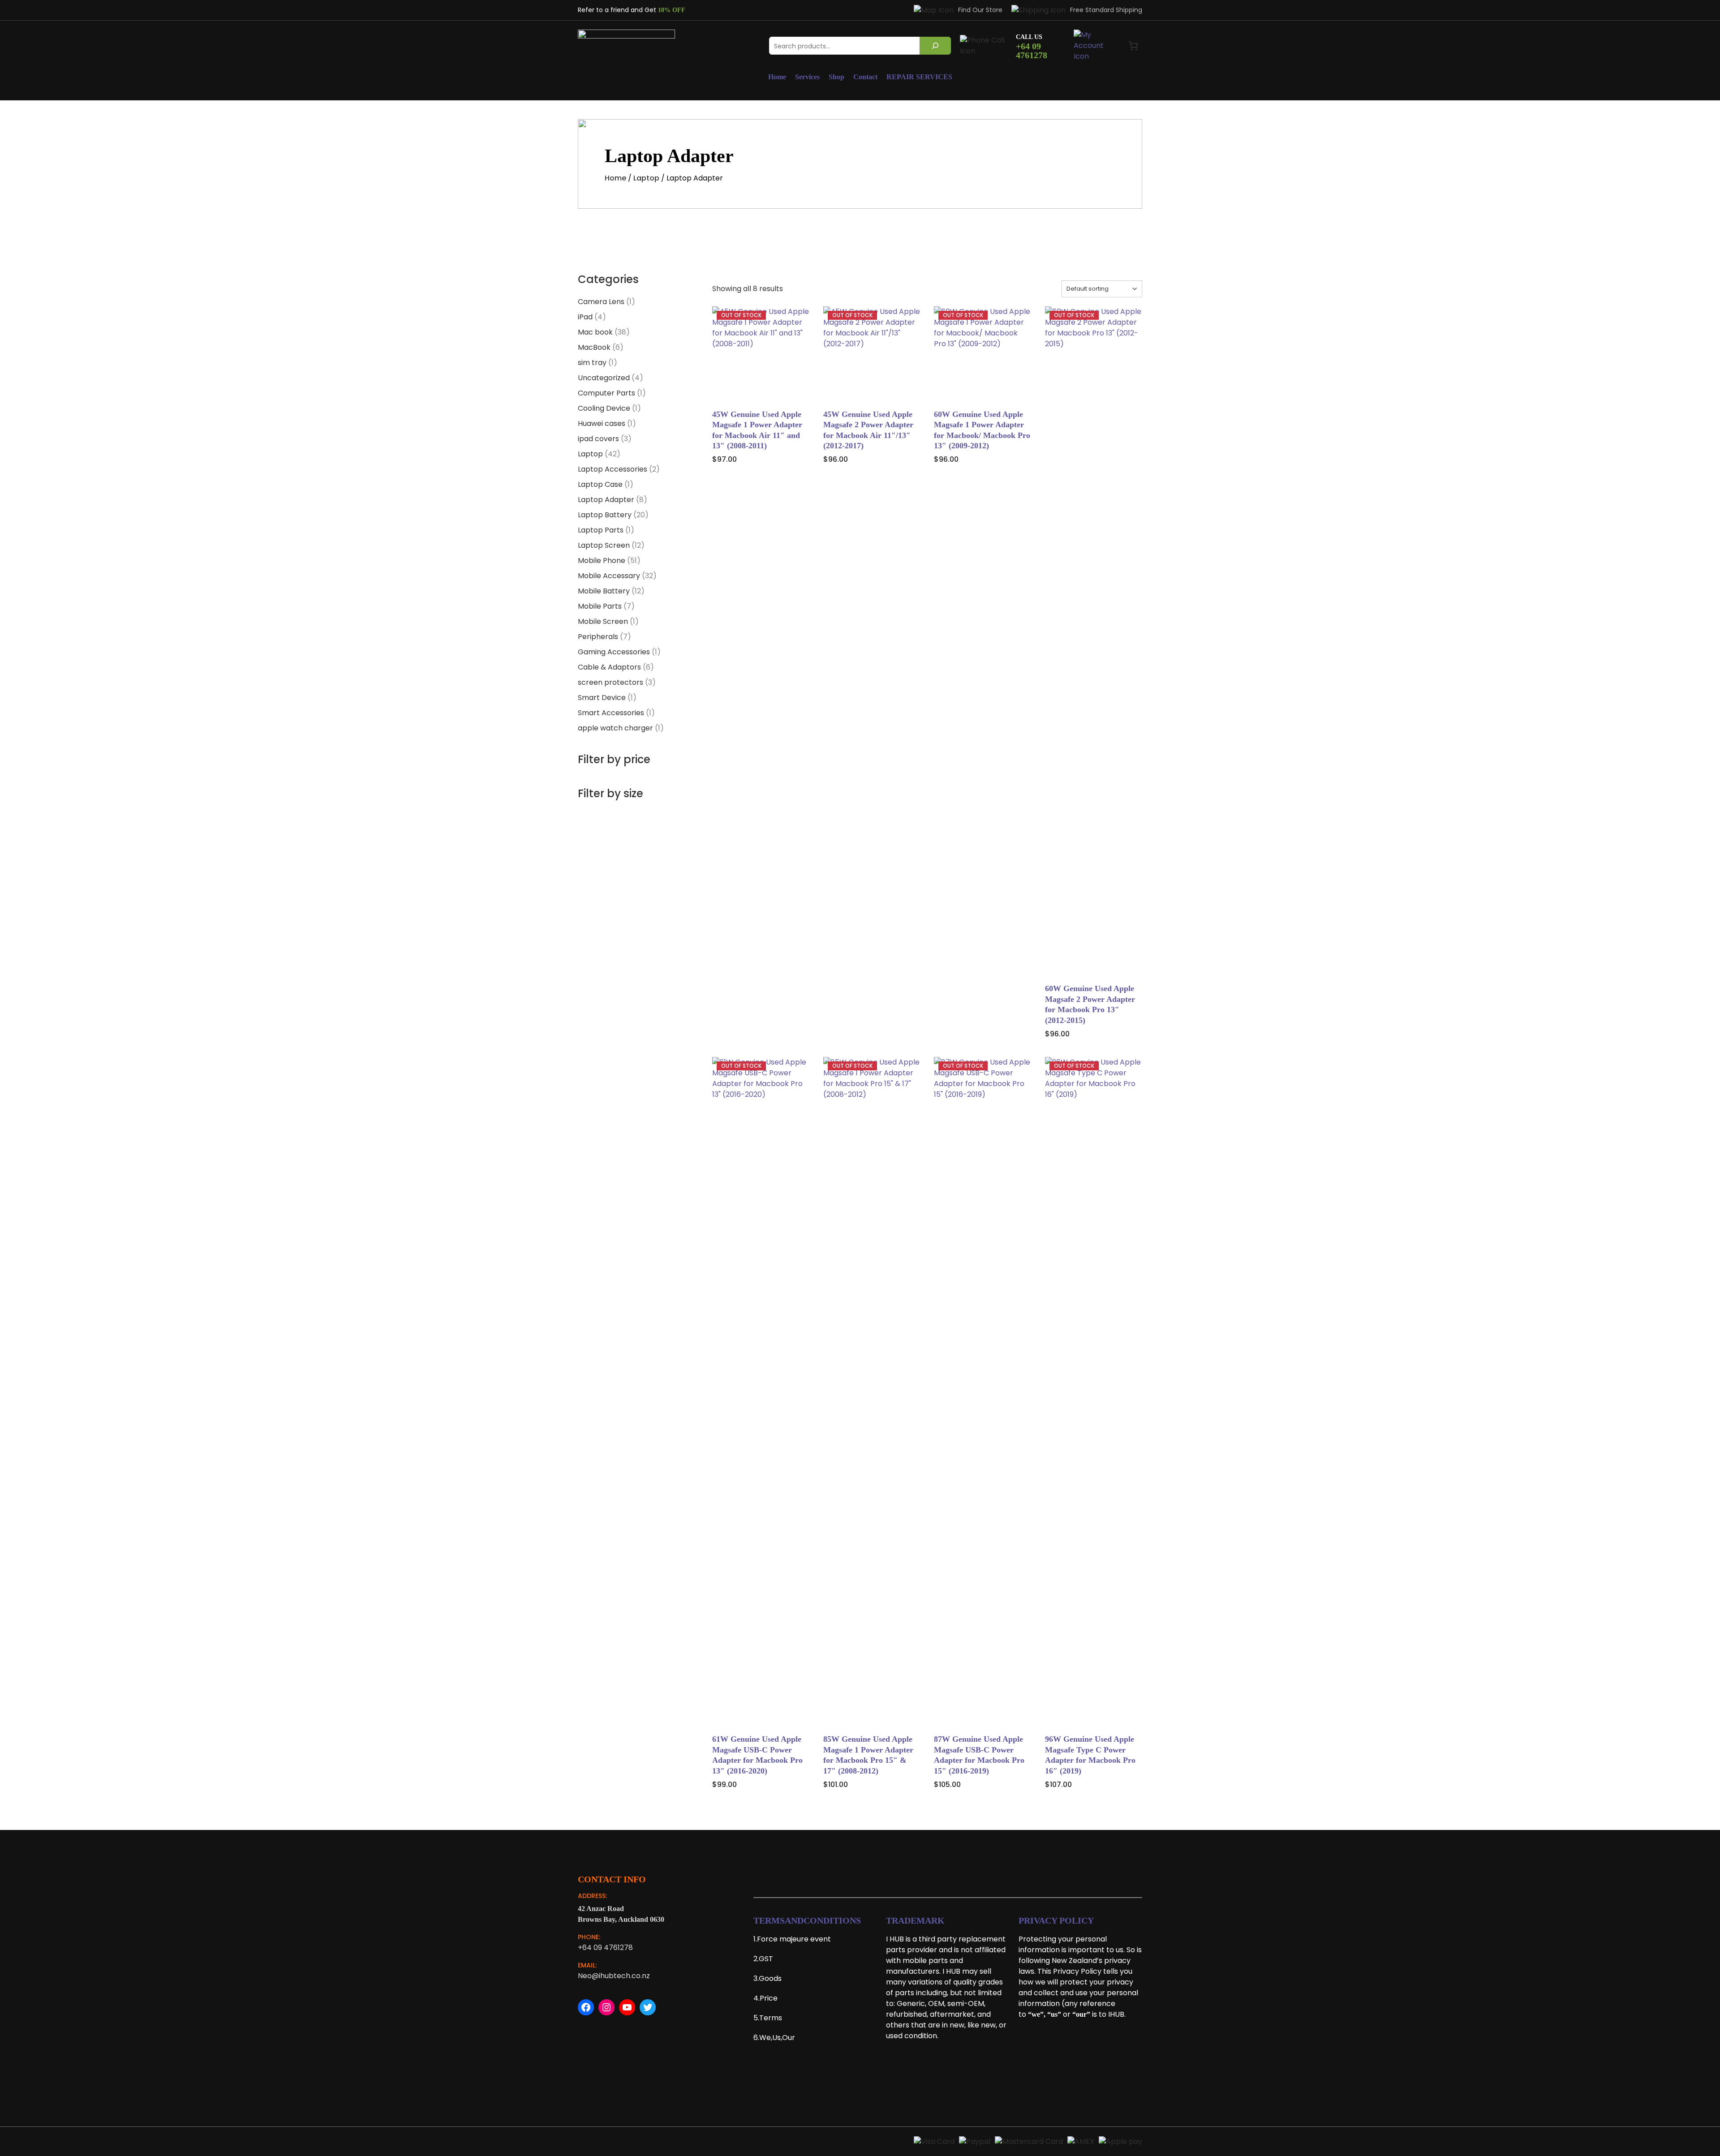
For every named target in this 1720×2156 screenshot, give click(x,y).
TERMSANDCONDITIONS (807, 1920)
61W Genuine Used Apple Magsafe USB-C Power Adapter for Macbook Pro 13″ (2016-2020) (757, 1755)
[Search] (935, 46)
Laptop (646, 178)
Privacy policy (1056, 1920)
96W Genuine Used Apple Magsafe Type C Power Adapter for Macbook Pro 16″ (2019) (1090, 1755)
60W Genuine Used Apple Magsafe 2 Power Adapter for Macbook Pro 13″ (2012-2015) (1090, 1004)
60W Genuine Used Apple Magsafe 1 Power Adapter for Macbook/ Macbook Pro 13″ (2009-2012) (982, 430)
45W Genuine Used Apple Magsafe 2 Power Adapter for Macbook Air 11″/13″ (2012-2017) (868, 430)
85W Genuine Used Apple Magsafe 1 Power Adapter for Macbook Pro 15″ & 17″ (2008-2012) (868, 1755)
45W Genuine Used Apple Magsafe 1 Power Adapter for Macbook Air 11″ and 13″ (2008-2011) (757, 430)
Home (615, 178)
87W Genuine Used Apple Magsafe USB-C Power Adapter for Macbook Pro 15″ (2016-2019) (979, 1755)
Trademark (915, 1920)
